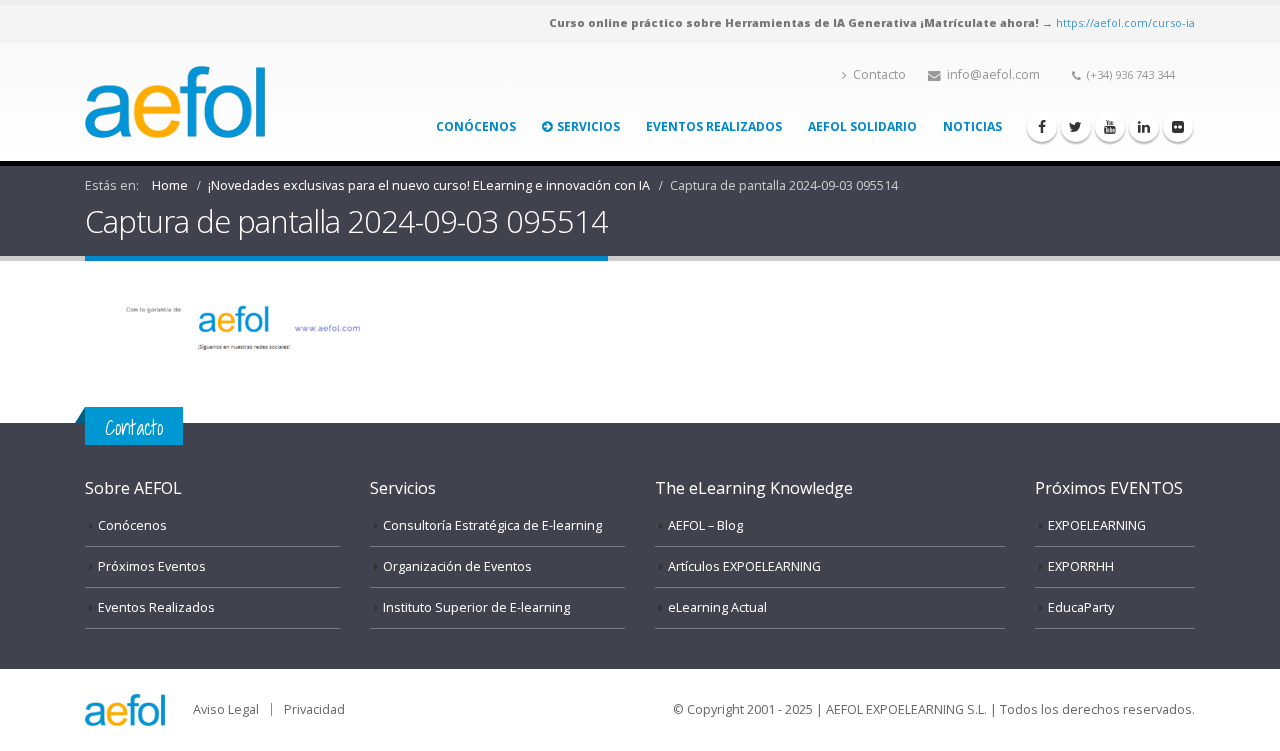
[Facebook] (1042, 127)
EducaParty (1081, 607)
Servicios (588, 126)
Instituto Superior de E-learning (476, 607)
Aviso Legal (226, 709)
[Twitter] (1076, 127)
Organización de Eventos (457, 566)
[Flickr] (1178, 127)
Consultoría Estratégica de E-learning (492, 525)
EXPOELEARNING (1097, 525)
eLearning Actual (717, 607)
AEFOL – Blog (705, 525)
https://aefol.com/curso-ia (1125, 22)
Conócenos (476, 126)
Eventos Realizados (714, 126)
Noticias (972, 126)
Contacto (879, 74)
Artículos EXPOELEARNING (744, 566)
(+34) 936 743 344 (1131, 74)
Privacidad (314, 709)
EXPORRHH (1081, 566)
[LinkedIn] (1144, 127)
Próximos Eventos (152, 566)
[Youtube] (1110, 127)
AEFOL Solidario (862, 126)
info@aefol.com (993, 74)
